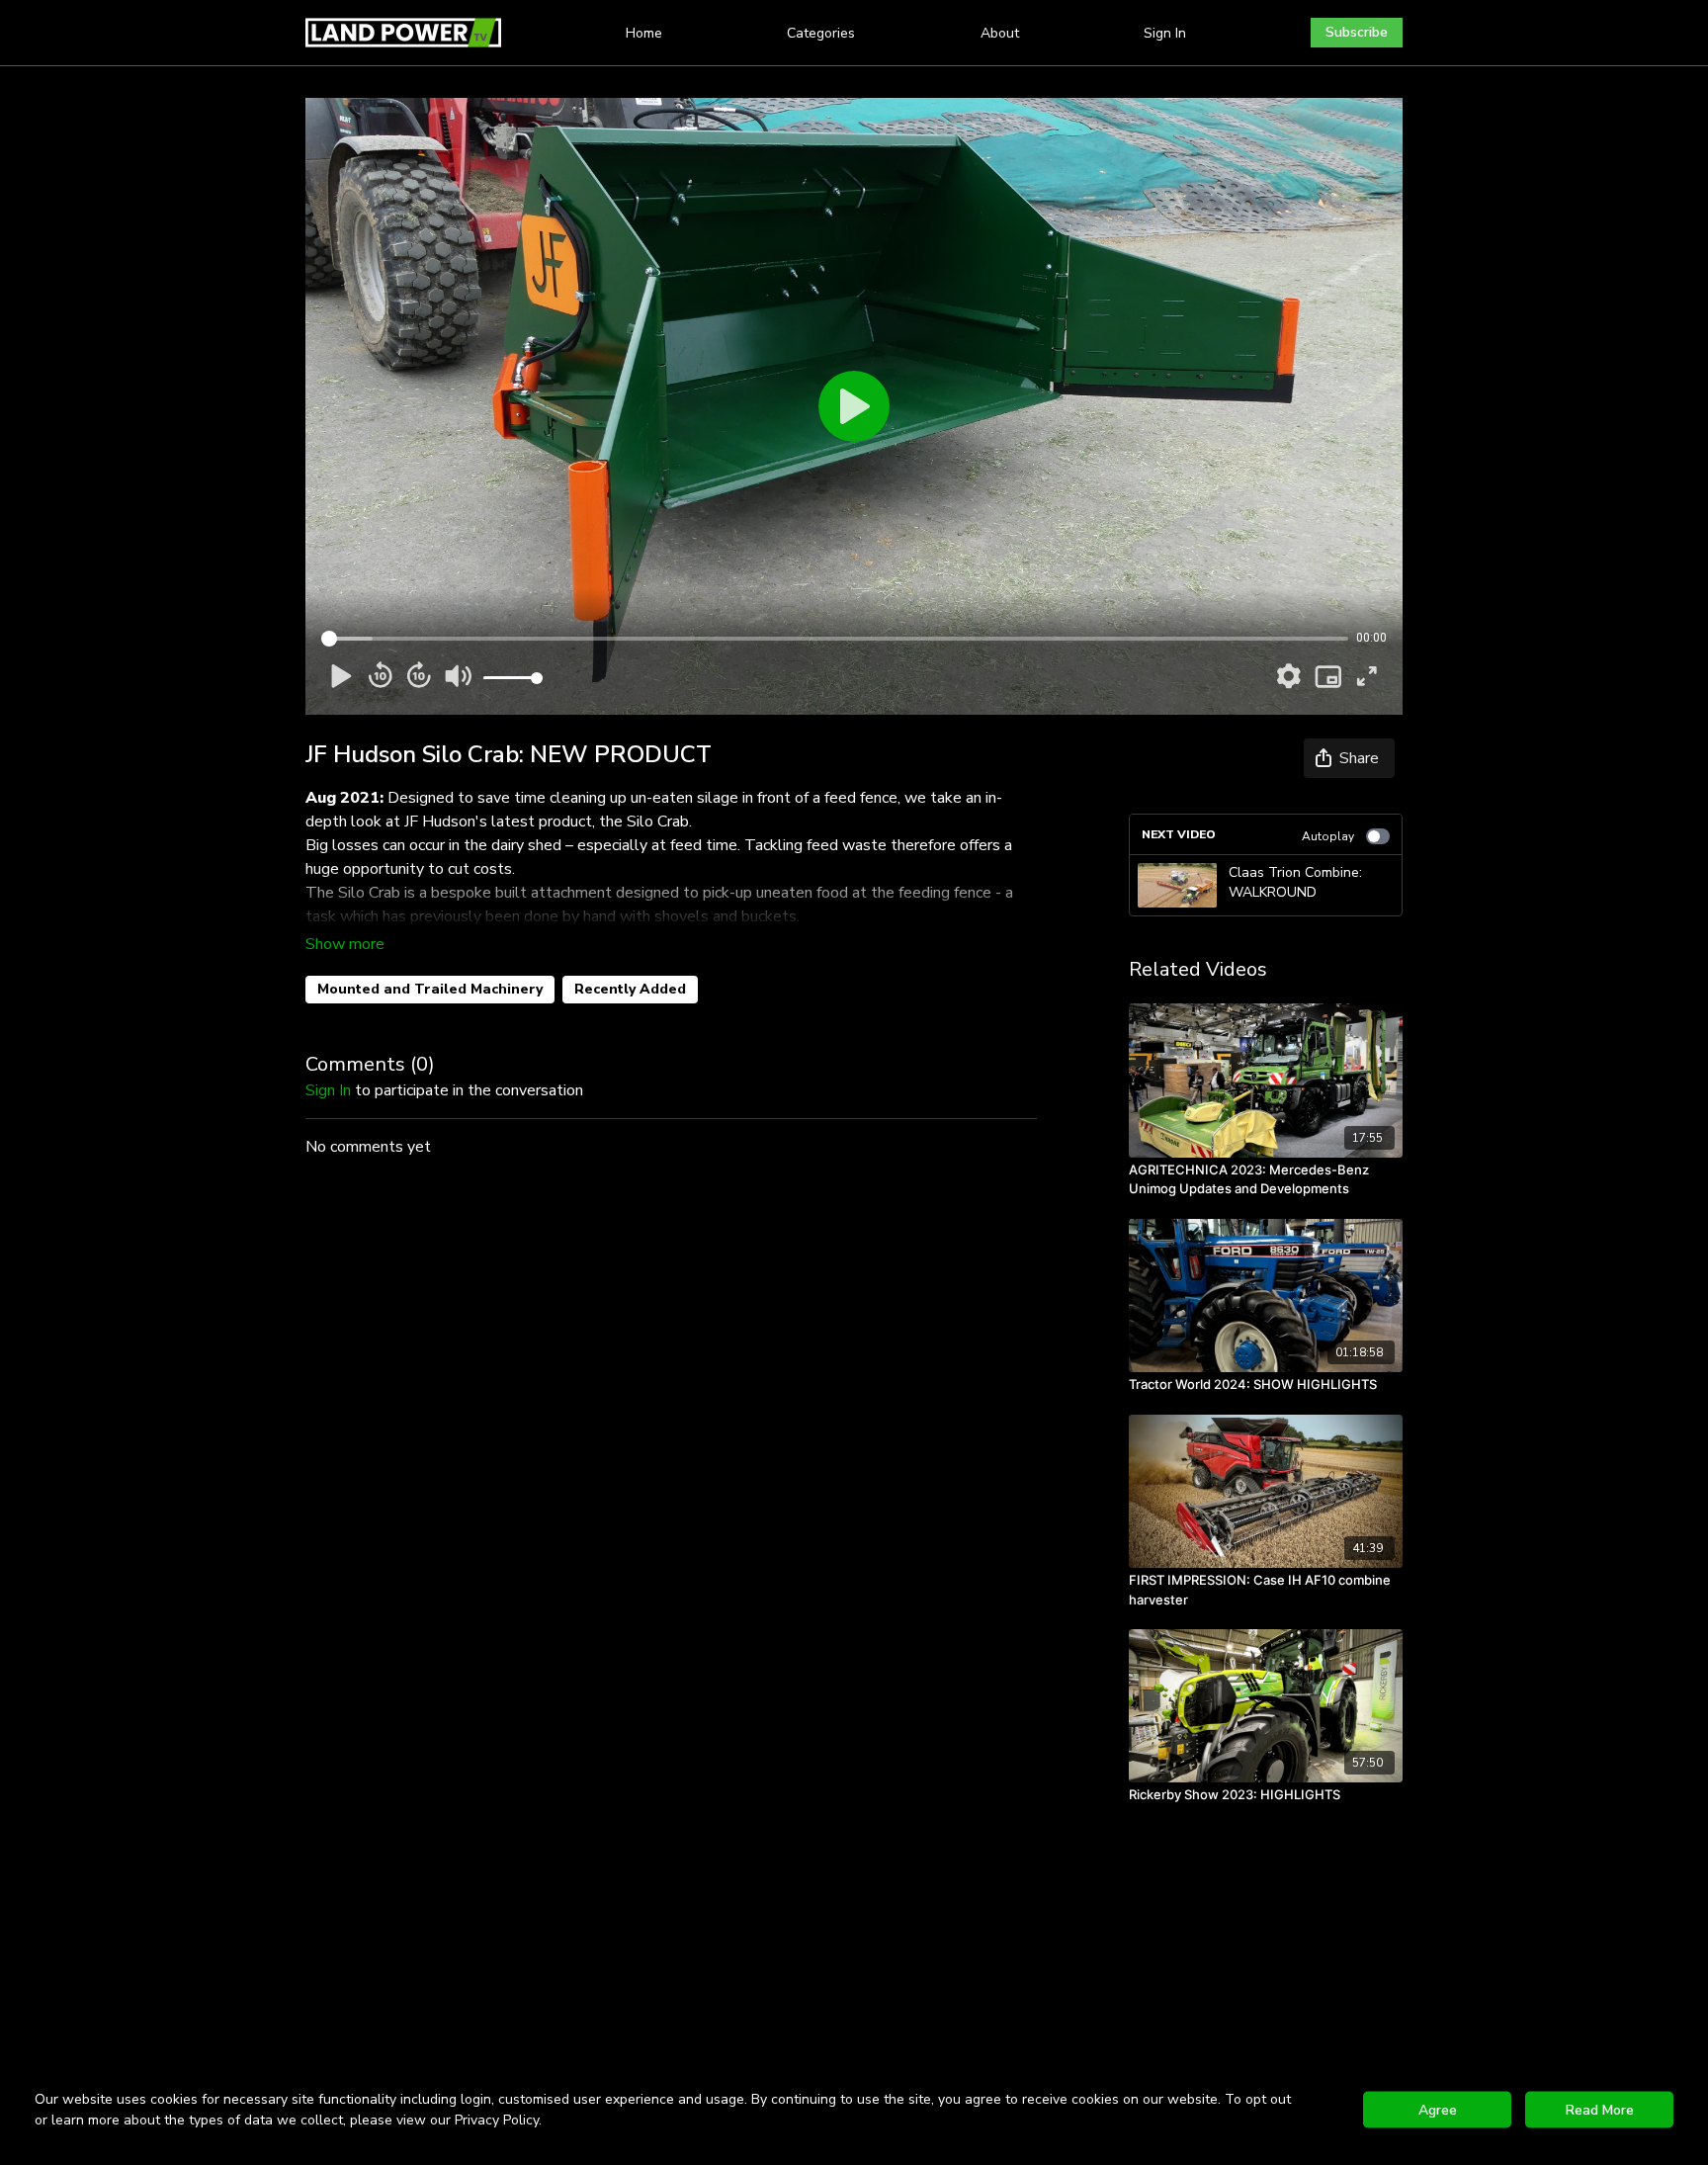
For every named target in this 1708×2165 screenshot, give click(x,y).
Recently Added (630, 989)
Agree (1438, 2110)
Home (644, 33)
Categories (821, 33)
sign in (328, 1090)
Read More (1600, 2110)
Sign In (1165, 33)
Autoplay (1328, 836)
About (1000, 33)
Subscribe (1357, 32)
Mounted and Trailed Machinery (430, 989)
